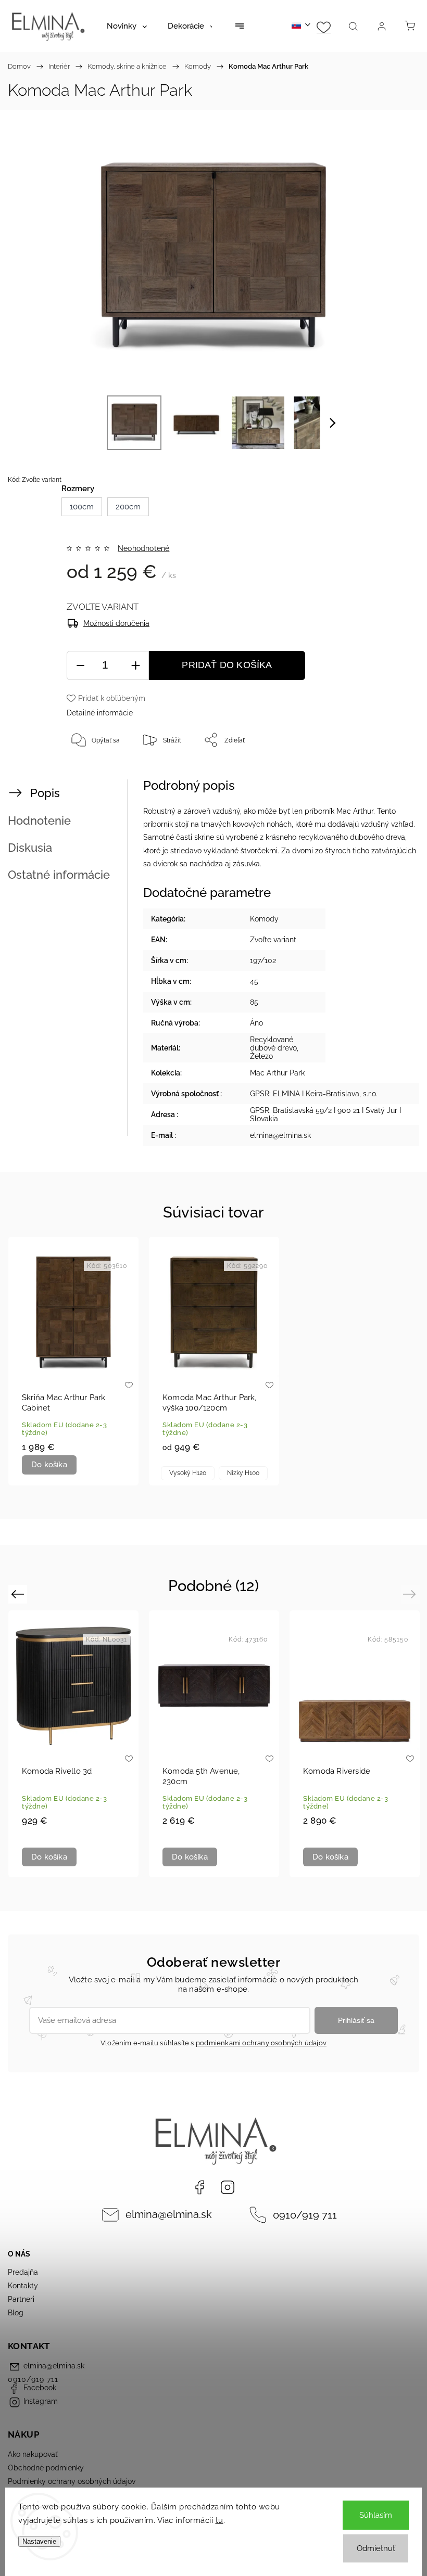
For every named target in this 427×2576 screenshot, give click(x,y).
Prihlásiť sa (356, 2020)
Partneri (21, 2299)
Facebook (199, 2187)
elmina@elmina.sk (169, 2215)
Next (411, 1593)
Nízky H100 (243, 1473)
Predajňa (23, 2272)
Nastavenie (39, 2541)
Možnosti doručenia (116, 623)
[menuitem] (127, 26)
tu (219, 2520)
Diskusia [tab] (30, 848)
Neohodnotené (143, 548)
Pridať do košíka (227, 665)
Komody (264, 919)
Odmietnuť (376, 2548)
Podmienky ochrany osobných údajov (72, 2481)
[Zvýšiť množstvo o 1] (135, 666)
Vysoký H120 (188, 1473)
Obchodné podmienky (46, 2468)
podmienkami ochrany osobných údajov (261, 2043)
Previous (19, 1593)
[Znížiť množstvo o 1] (80, 666)
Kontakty (23, 2286)
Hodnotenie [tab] (39, 821)
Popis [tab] (45, 793)
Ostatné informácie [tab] (59, 875)
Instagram (228, 2187)
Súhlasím (376, 2515)
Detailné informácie (100, 713)
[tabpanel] (73, 1361)
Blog (16, 2313)
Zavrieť (390, 774)
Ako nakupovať (33, 2454)
